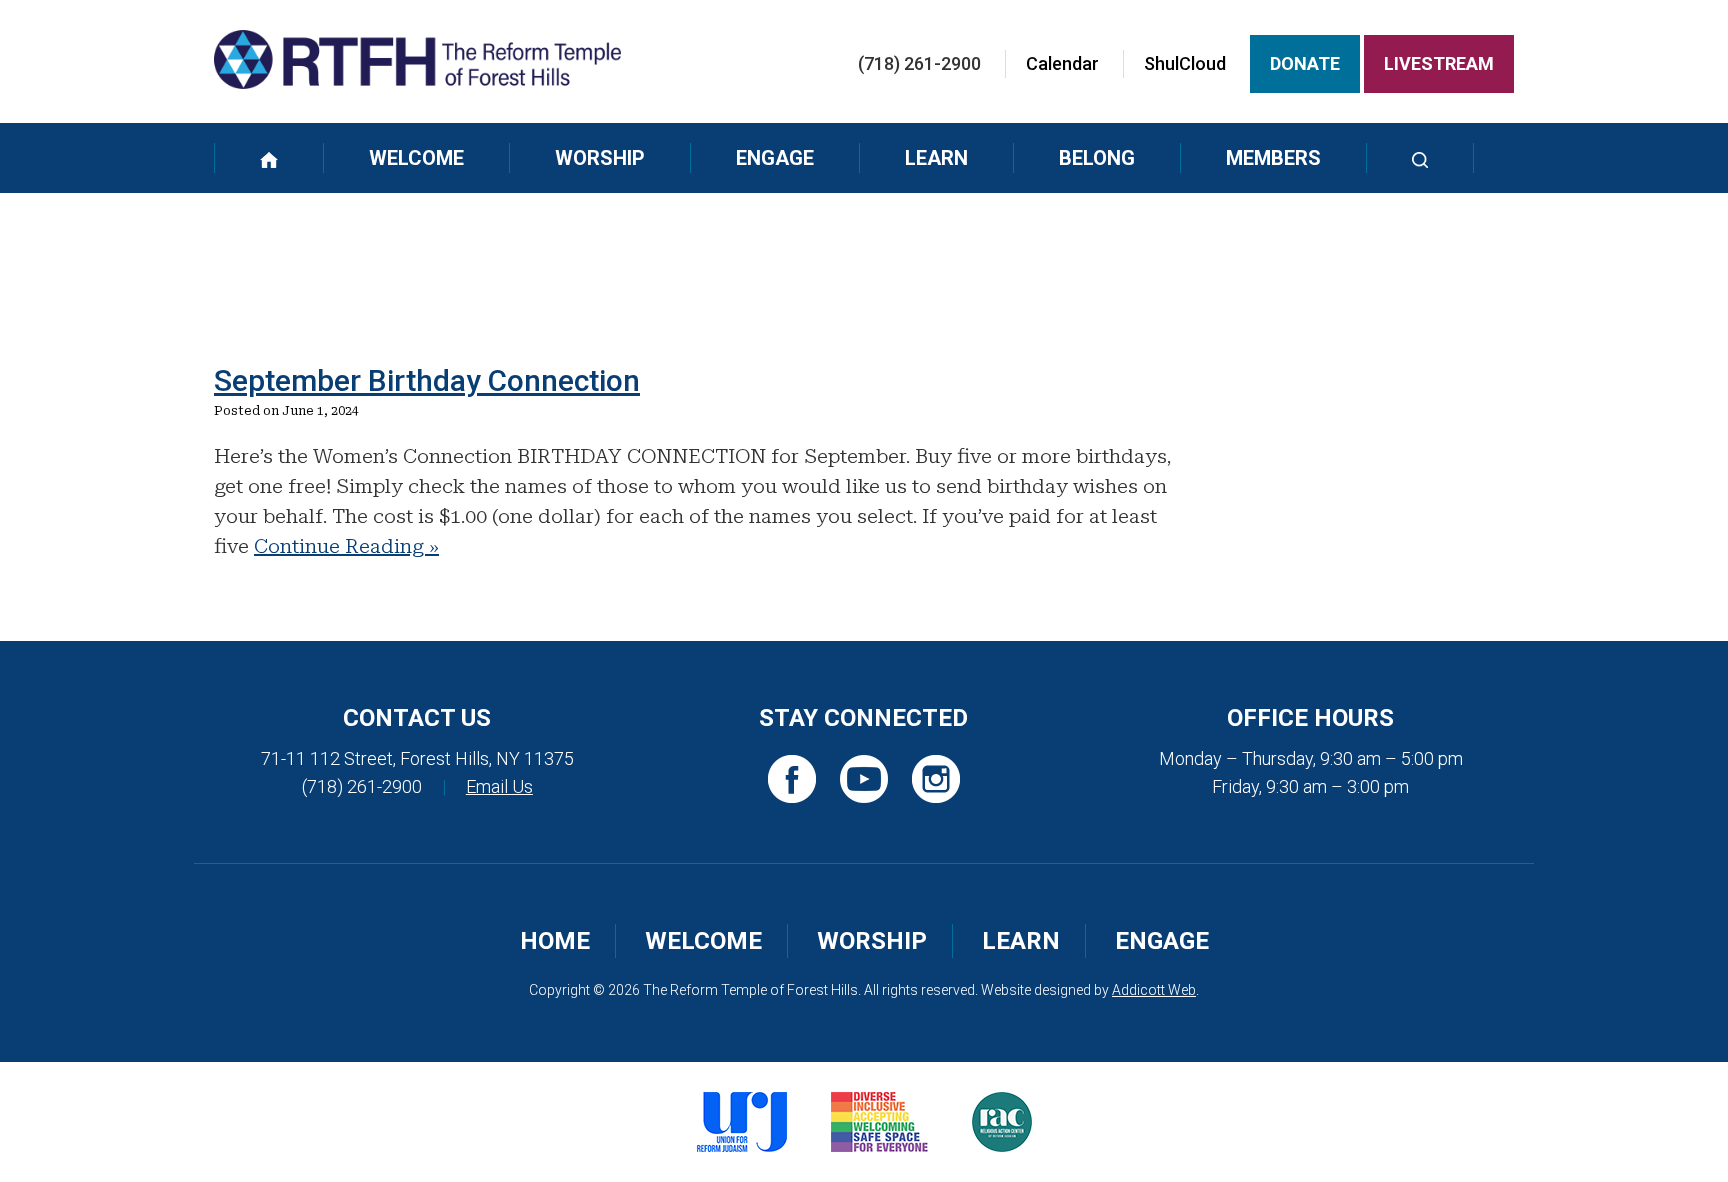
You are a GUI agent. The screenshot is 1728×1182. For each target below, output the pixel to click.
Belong (1097, 158)
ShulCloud (1185, 63)
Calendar (1062, 63)
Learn (936, 158)
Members (1273, 158)
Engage (775, 158)
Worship (600, 158)
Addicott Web (1154, 990)
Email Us (499, 786)
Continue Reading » (346, 546)
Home (555, 941)
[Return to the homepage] (417, 59)
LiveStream (1439, 63)
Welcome (416, 158)
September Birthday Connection (427, 380)
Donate (1305, 63)
